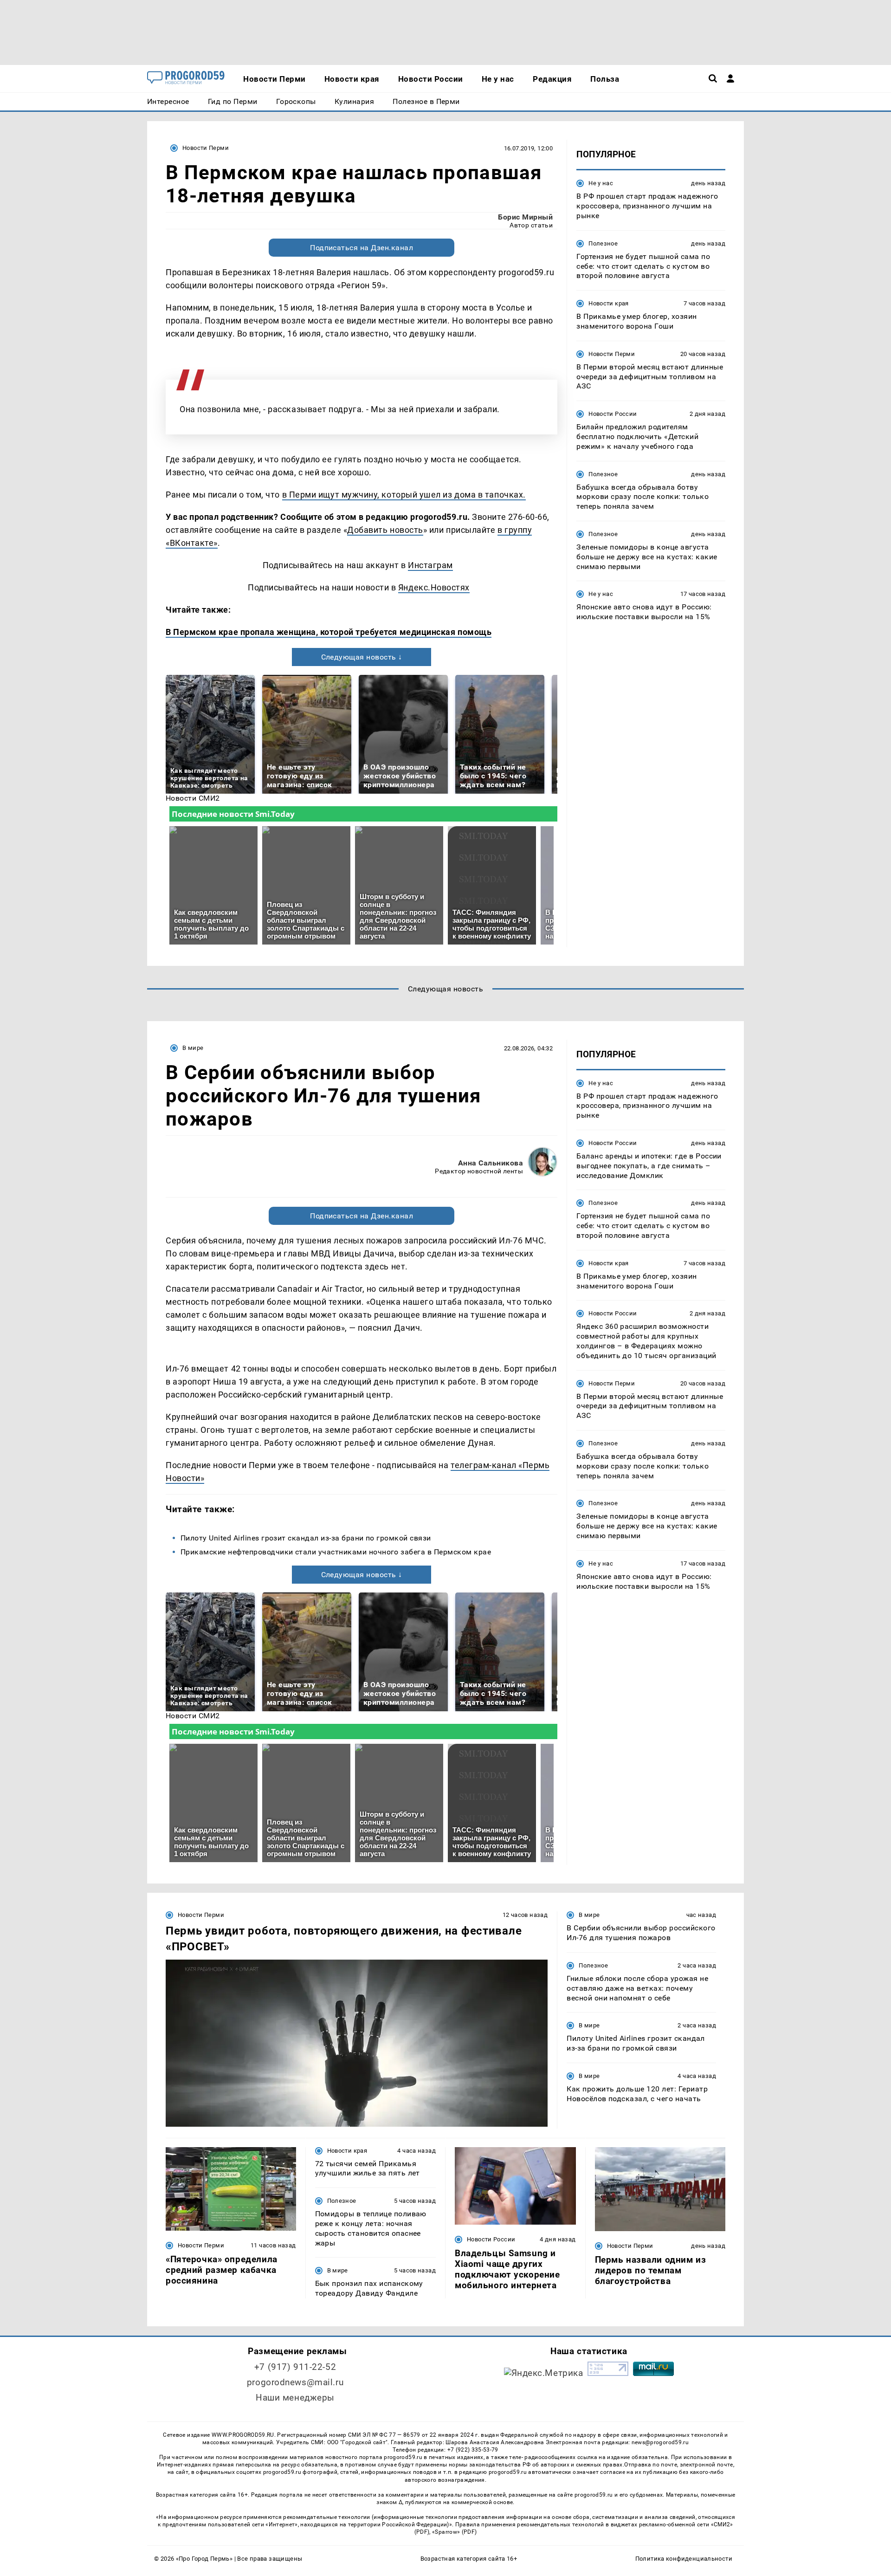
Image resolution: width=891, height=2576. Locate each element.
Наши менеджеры (295, 2398)
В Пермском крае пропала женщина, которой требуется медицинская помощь (329, 632)
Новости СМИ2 (193, 798)
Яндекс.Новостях (434, 587)
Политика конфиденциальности (684, 2559)
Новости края (609, 303)
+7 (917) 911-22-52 (295, 2367)
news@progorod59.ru (660, 2442)
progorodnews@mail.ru (295, 2382)
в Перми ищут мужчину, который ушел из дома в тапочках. (404, 495)
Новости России (613, 414)
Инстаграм (430, 565)
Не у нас (601, 183)
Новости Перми (206, 148)
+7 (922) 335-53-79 (473, 2450)
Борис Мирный (525, 217)
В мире (193, 1048)
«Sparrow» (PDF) (454, 2532)
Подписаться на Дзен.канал (362, 248)
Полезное (603, 243)
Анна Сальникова (491, 1163)
